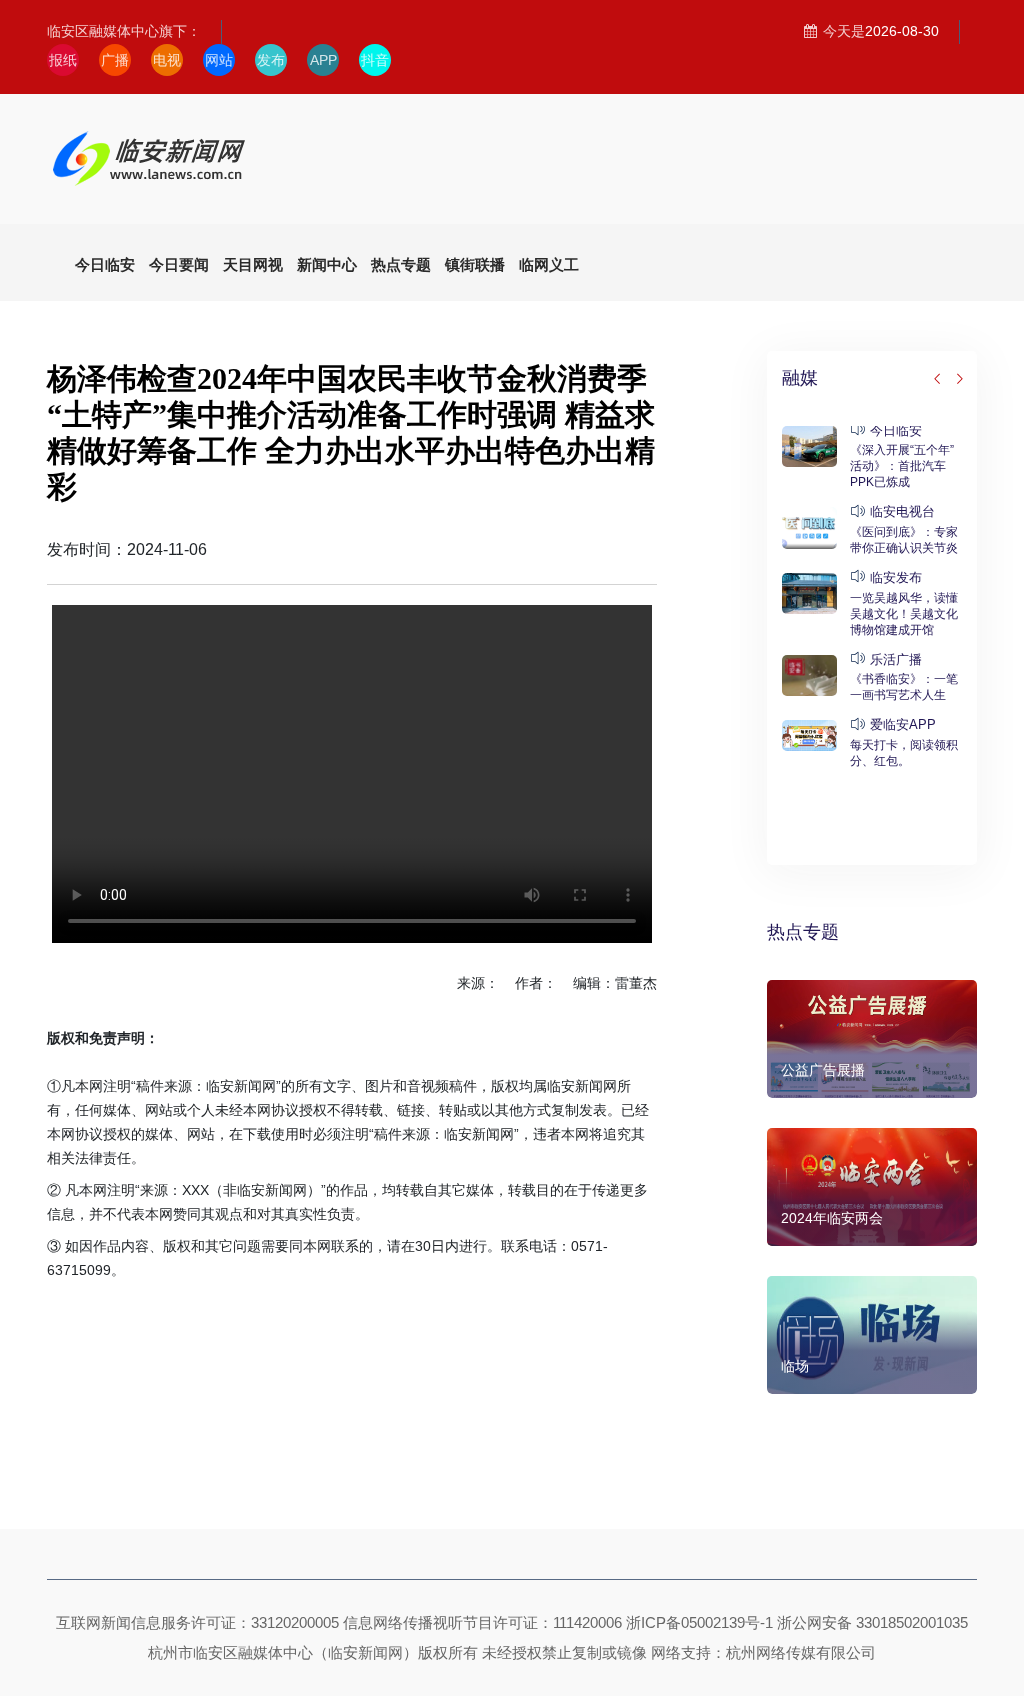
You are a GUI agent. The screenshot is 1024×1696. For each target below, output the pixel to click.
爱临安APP (903, 724)
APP (323, 60)
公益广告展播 (823, 1070)
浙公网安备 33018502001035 (872, 1622)
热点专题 (803, 932)
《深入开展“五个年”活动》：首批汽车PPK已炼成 (902, 466)
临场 (795, 1366)
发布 (271, 60)
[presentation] (938, 380)
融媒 (800, 378)
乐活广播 (896, 659)
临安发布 (896, 577)
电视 (167, 60)
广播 (115, 60)
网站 (219, 60)
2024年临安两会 (832, 1218)
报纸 (63, 60)
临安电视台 (902, 511)
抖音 (375, 60)
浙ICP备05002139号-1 (699, 1622)
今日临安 (896, 430)
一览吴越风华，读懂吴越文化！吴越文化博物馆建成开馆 (904, 614)
